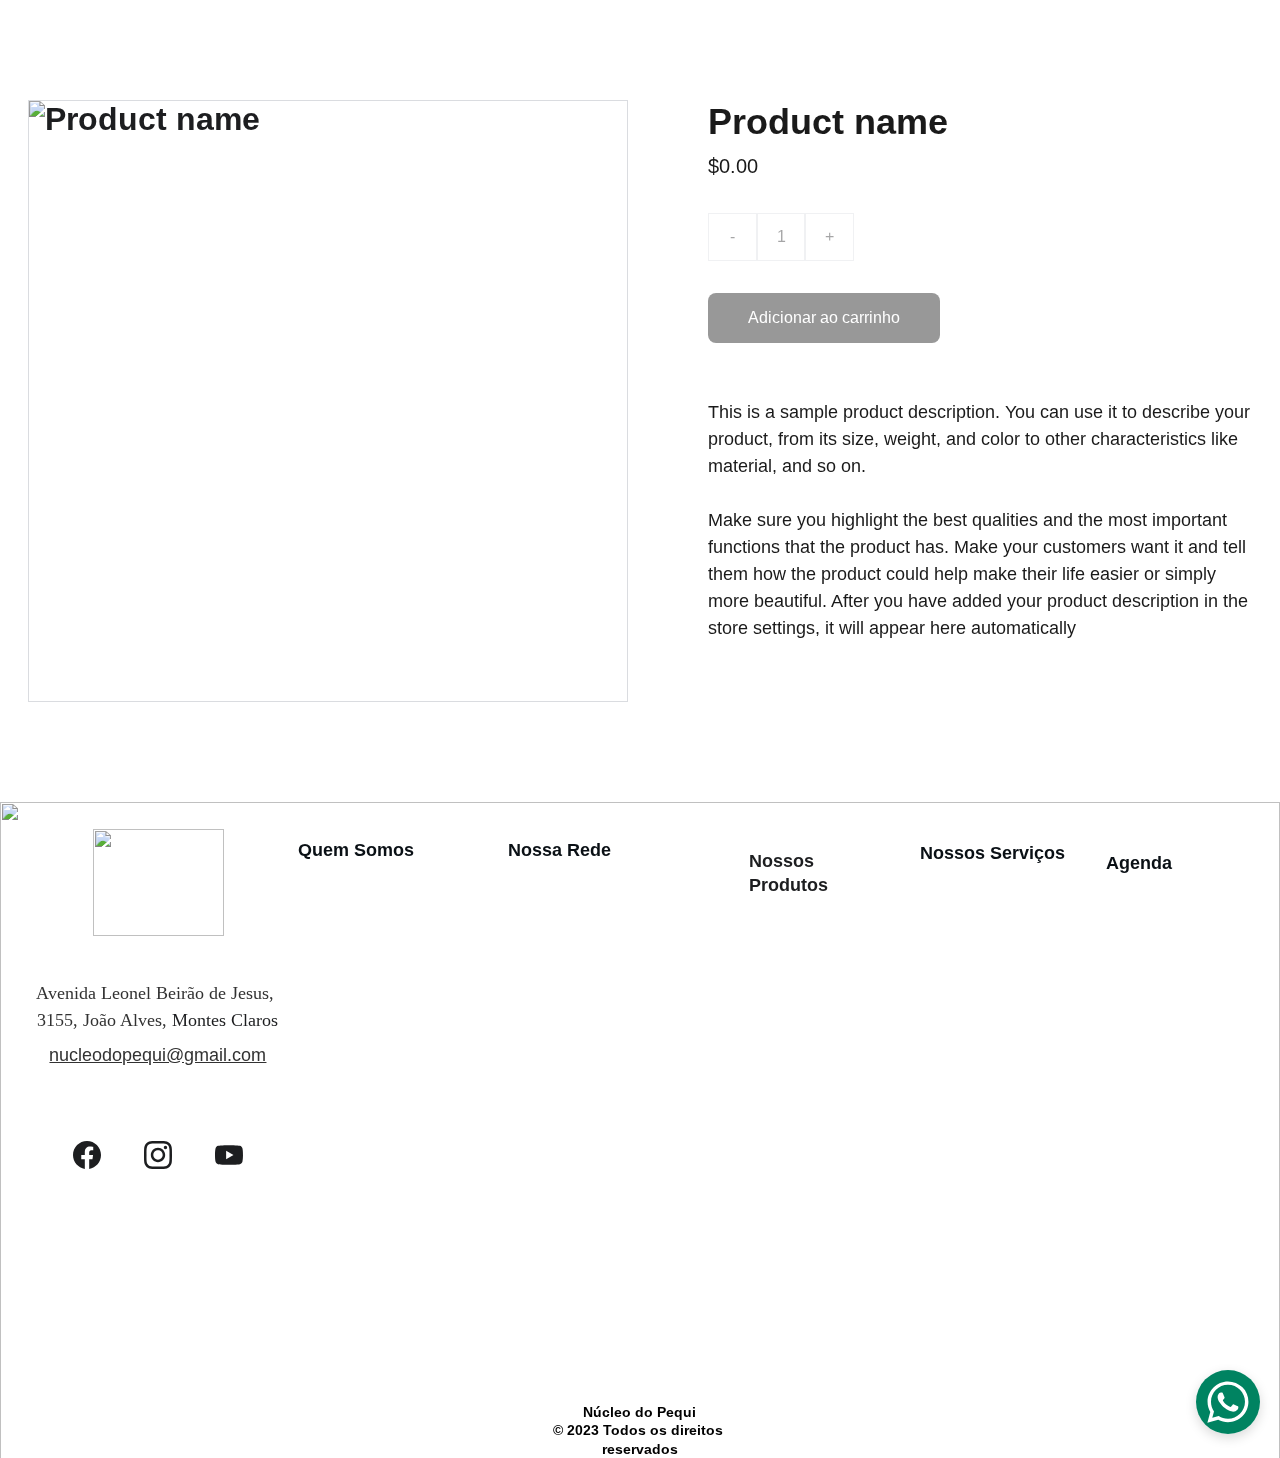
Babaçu (771, 971)
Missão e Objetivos (363, 881)
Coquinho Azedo (799, 1053)
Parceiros (330, 952)
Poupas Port (550, 1248)
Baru (764, 999)
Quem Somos (356, 850)
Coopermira (547, 1012)
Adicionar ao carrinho (824, 317)
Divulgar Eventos (1164, 894)
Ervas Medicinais (800, 1080)
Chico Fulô (545, 1195)
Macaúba (777, 1162)
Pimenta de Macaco (808, 1270)
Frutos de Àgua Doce (580, 1038)
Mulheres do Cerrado (579, 1221)
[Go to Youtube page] (229, 1155)
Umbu (768, 1325)
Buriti (767, 1026)
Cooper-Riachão (563, 1169)
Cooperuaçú (550, 1064)
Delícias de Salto (565, 881)
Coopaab (539, 960)
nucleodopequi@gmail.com (157, 1055)
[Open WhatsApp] (1228, 1402)
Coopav (534, 933)
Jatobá (769, 1134)
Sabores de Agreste (574, 1143)
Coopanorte (548, 907)
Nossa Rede (559, 850)
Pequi (766, 1243)
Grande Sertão (557, 986)
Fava (764, 1107)
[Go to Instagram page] (168, 1155)
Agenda (1139, 863)
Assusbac (542, 1117)
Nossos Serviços (992, 853)
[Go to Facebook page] (97, 1155)
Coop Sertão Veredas (579, 1091)
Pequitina (540, 1318)
